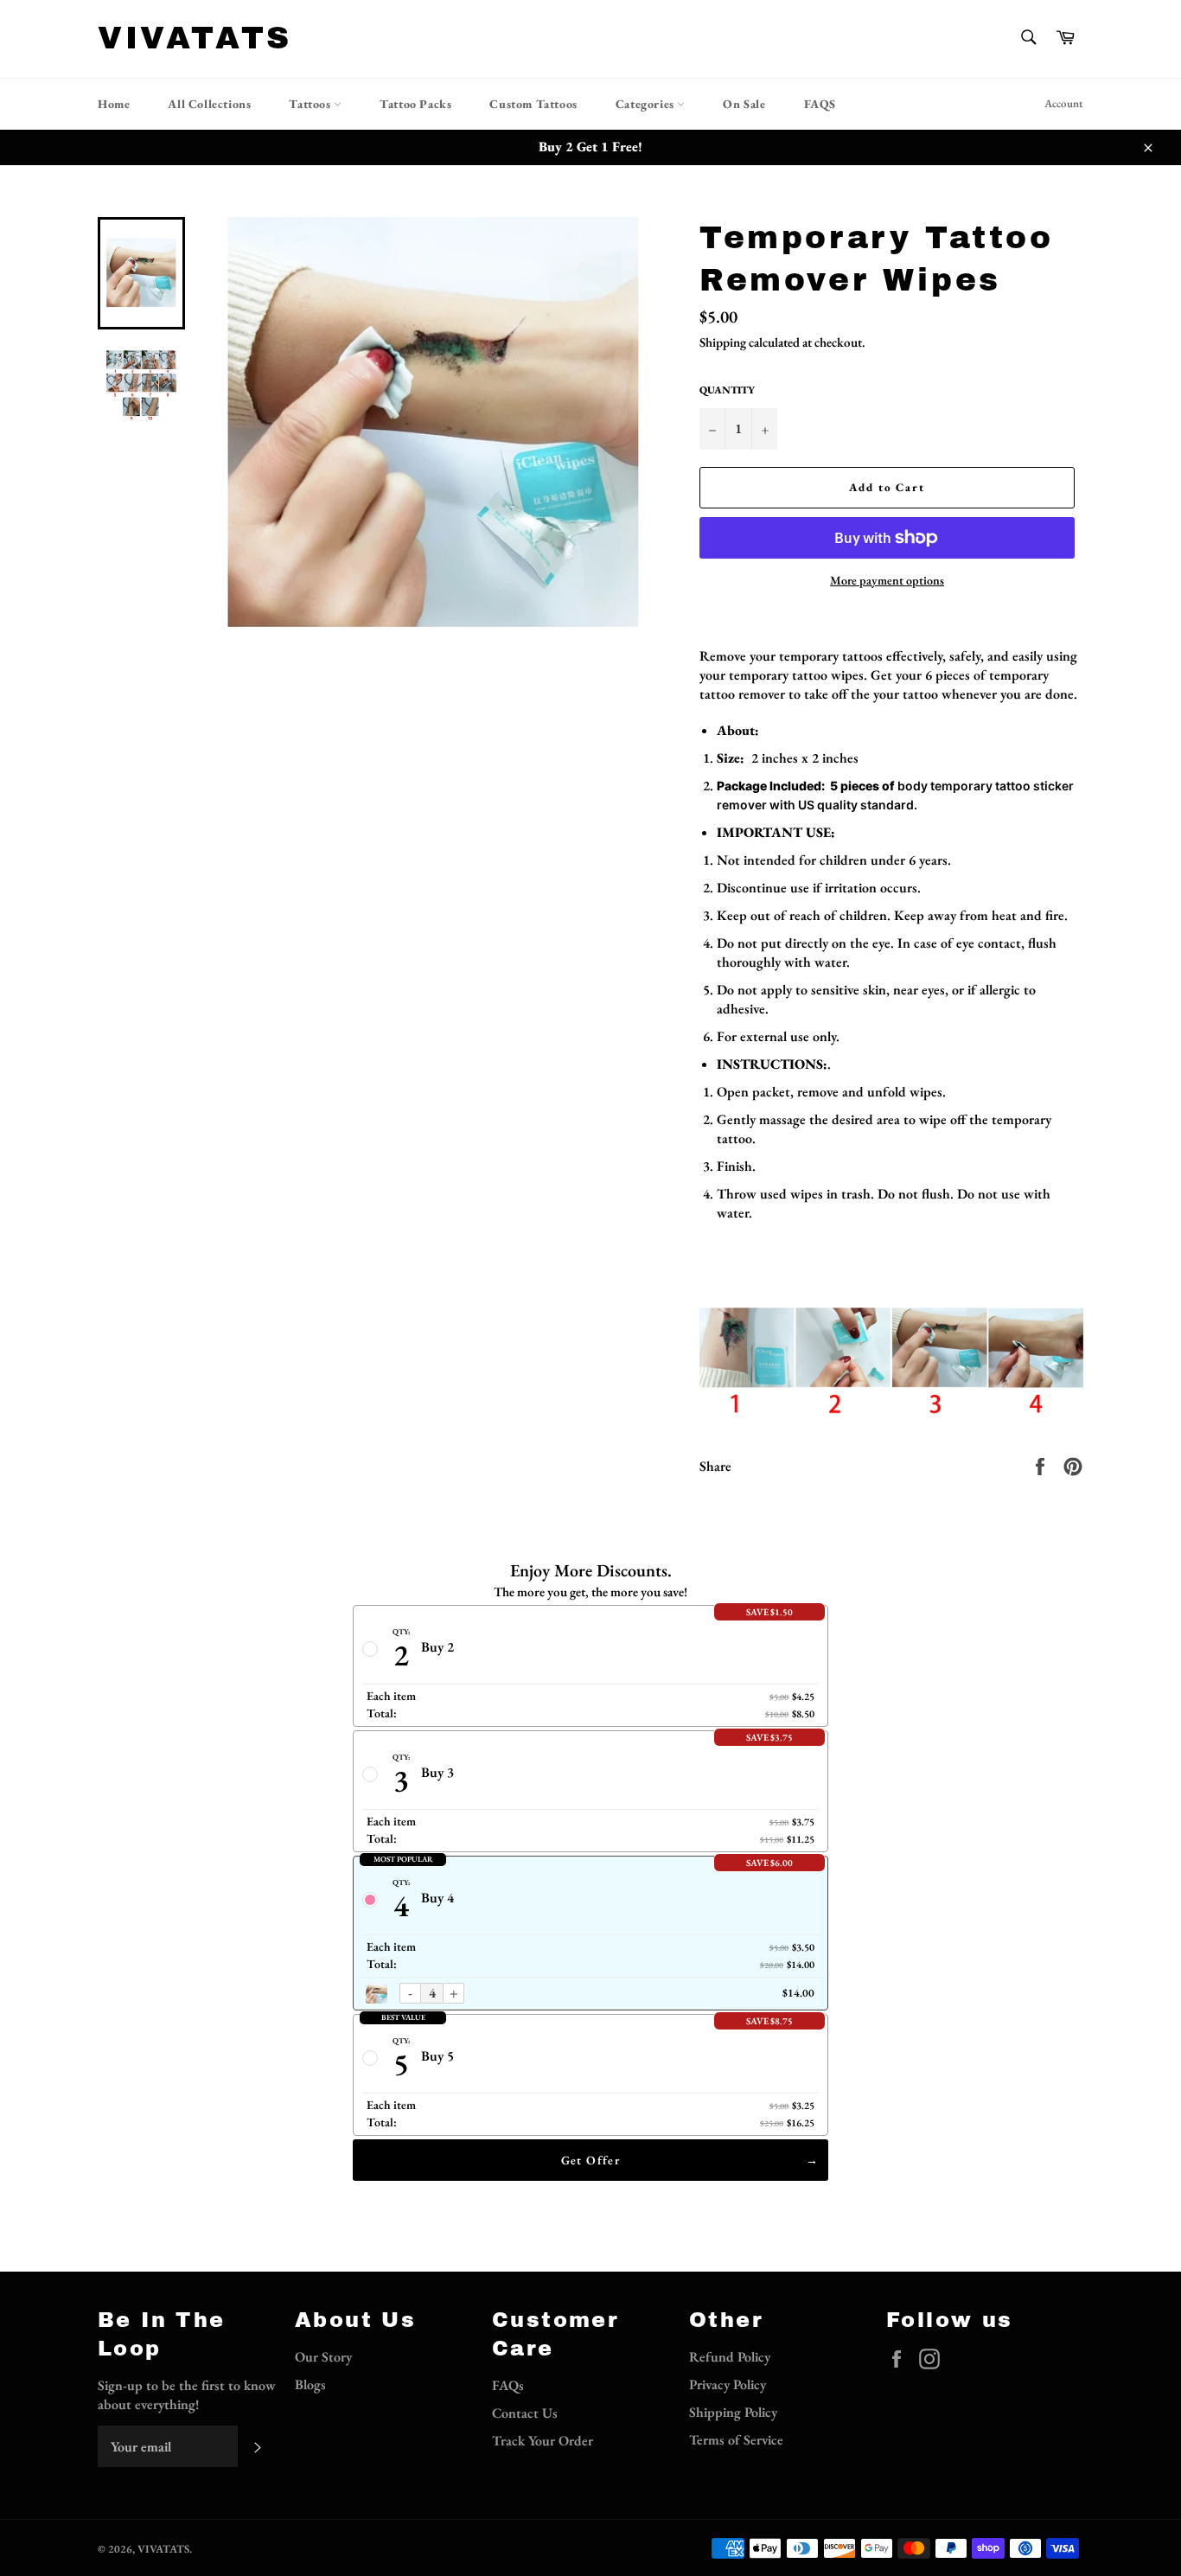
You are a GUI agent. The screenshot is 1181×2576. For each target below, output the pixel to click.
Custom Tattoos (533, 104)
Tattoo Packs (415, 104)
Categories (647, 104)
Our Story (323, 2357)
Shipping (723, 342)
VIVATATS (195, 38)
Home (114, 104)
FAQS (820, 104)
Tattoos (311, 104)
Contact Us (525, 2413)
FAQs (508, 2385)
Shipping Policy (733, 2412)
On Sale (744, 104)
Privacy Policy (728, 2384)
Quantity (727, 390)
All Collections (209, 104)
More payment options (887, 580)
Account (1064, 103)
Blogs (310, 2384)
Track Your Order (543, 2441)
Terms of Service (736, 2440)
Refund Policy (730, 2357)
